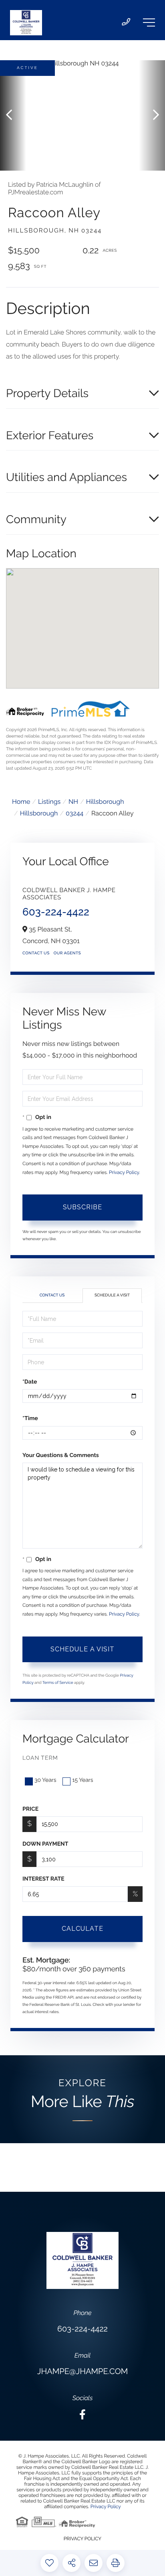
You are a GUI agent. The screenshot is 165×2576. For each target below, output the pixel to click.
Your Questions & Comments (61, 1455)
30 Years (45, 1780)
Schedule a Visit (112, 1295)
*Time (30, 1418)
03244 (74, 813)
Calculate (82, 1929)
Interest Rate (43, 1879)
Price (30, 1809)
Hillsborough (105, 802)
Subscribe (82, 1207)
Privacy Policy (124, 1172)
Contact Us (36, 953)
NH (73, 802)
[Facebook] (82, 2415)
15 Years (82, 1780)
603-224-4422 (56, 912)
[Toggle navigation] (149, 22)
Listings (49, 802)
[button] (13, 115)
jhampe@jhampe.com (82, 2371)
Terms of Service (58, 1683)
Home (21, 802)
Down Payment (45, 1844)
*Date (30, 1382)
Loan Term (40, 1758)
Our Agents (67, 953)
